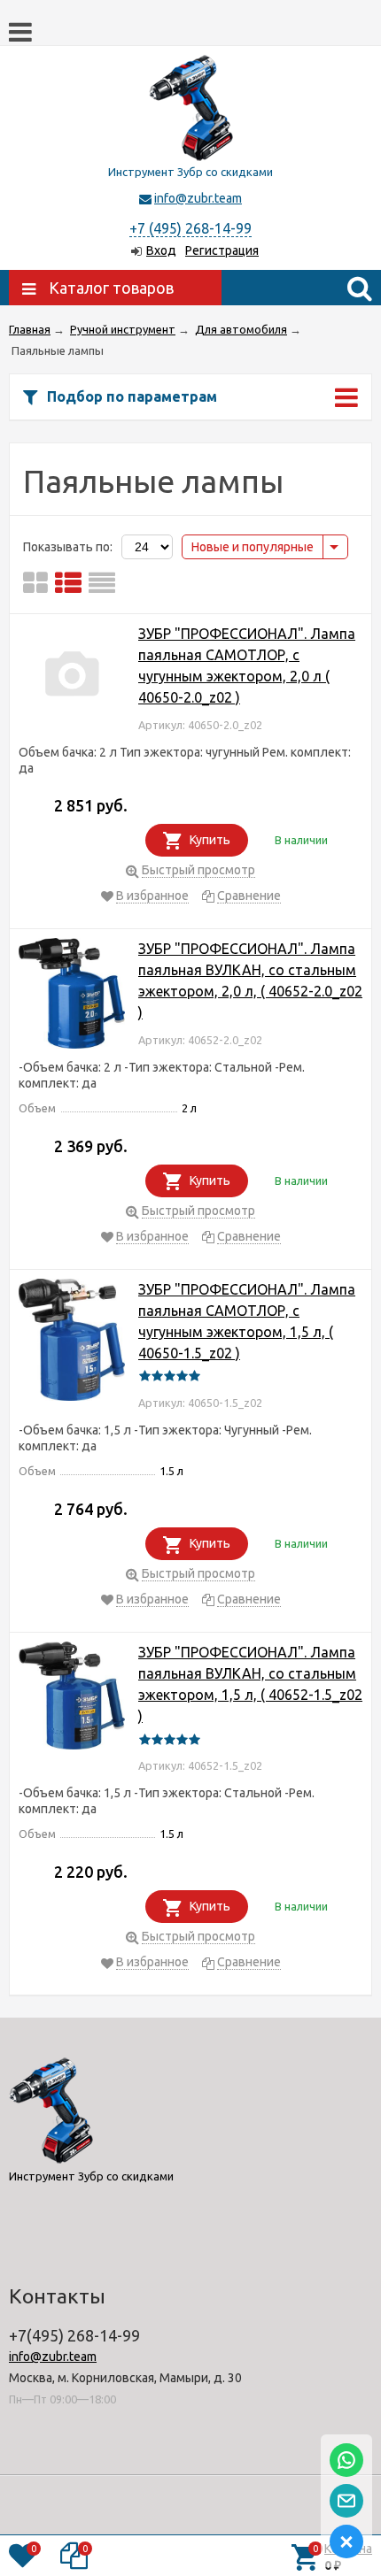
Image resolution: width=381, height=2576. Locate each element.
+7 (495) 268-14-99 (190, 228)
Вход (161, 250)
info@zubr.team (198, 198)
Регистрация (222, 250)
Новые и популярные (253, 547)
